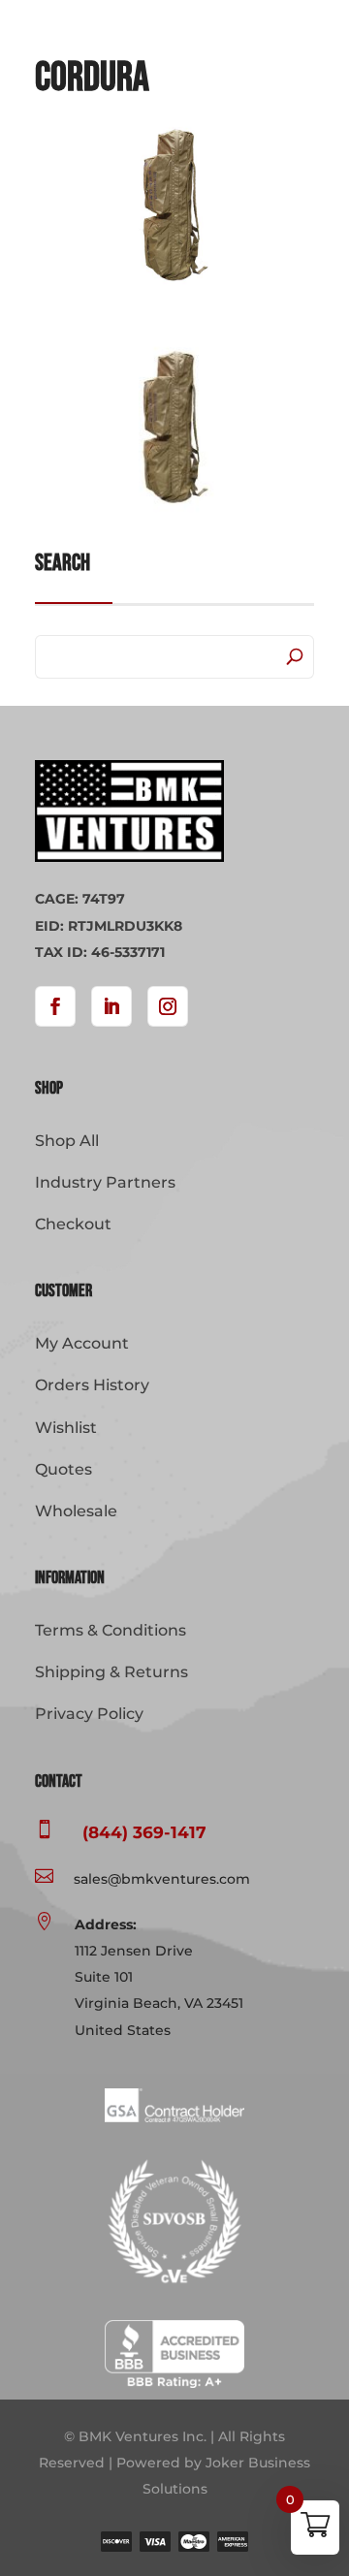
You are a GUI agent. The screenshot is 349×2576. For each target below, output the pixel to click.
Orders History (92, 1385)
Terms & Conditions (111, 1630)
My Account (82, 1343)
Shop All (67, 1141)
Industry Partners (105, 1182)
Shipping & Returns (111, 1672)
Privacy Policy (89, 1714)
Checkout (73, 1224)
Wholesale (76, 1511)
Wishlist (66, 1428)
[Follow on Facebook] (55, 1006)
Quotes (63, 1469)
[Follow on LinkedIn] (111, 1006)
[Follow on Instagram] (168, 1006)
